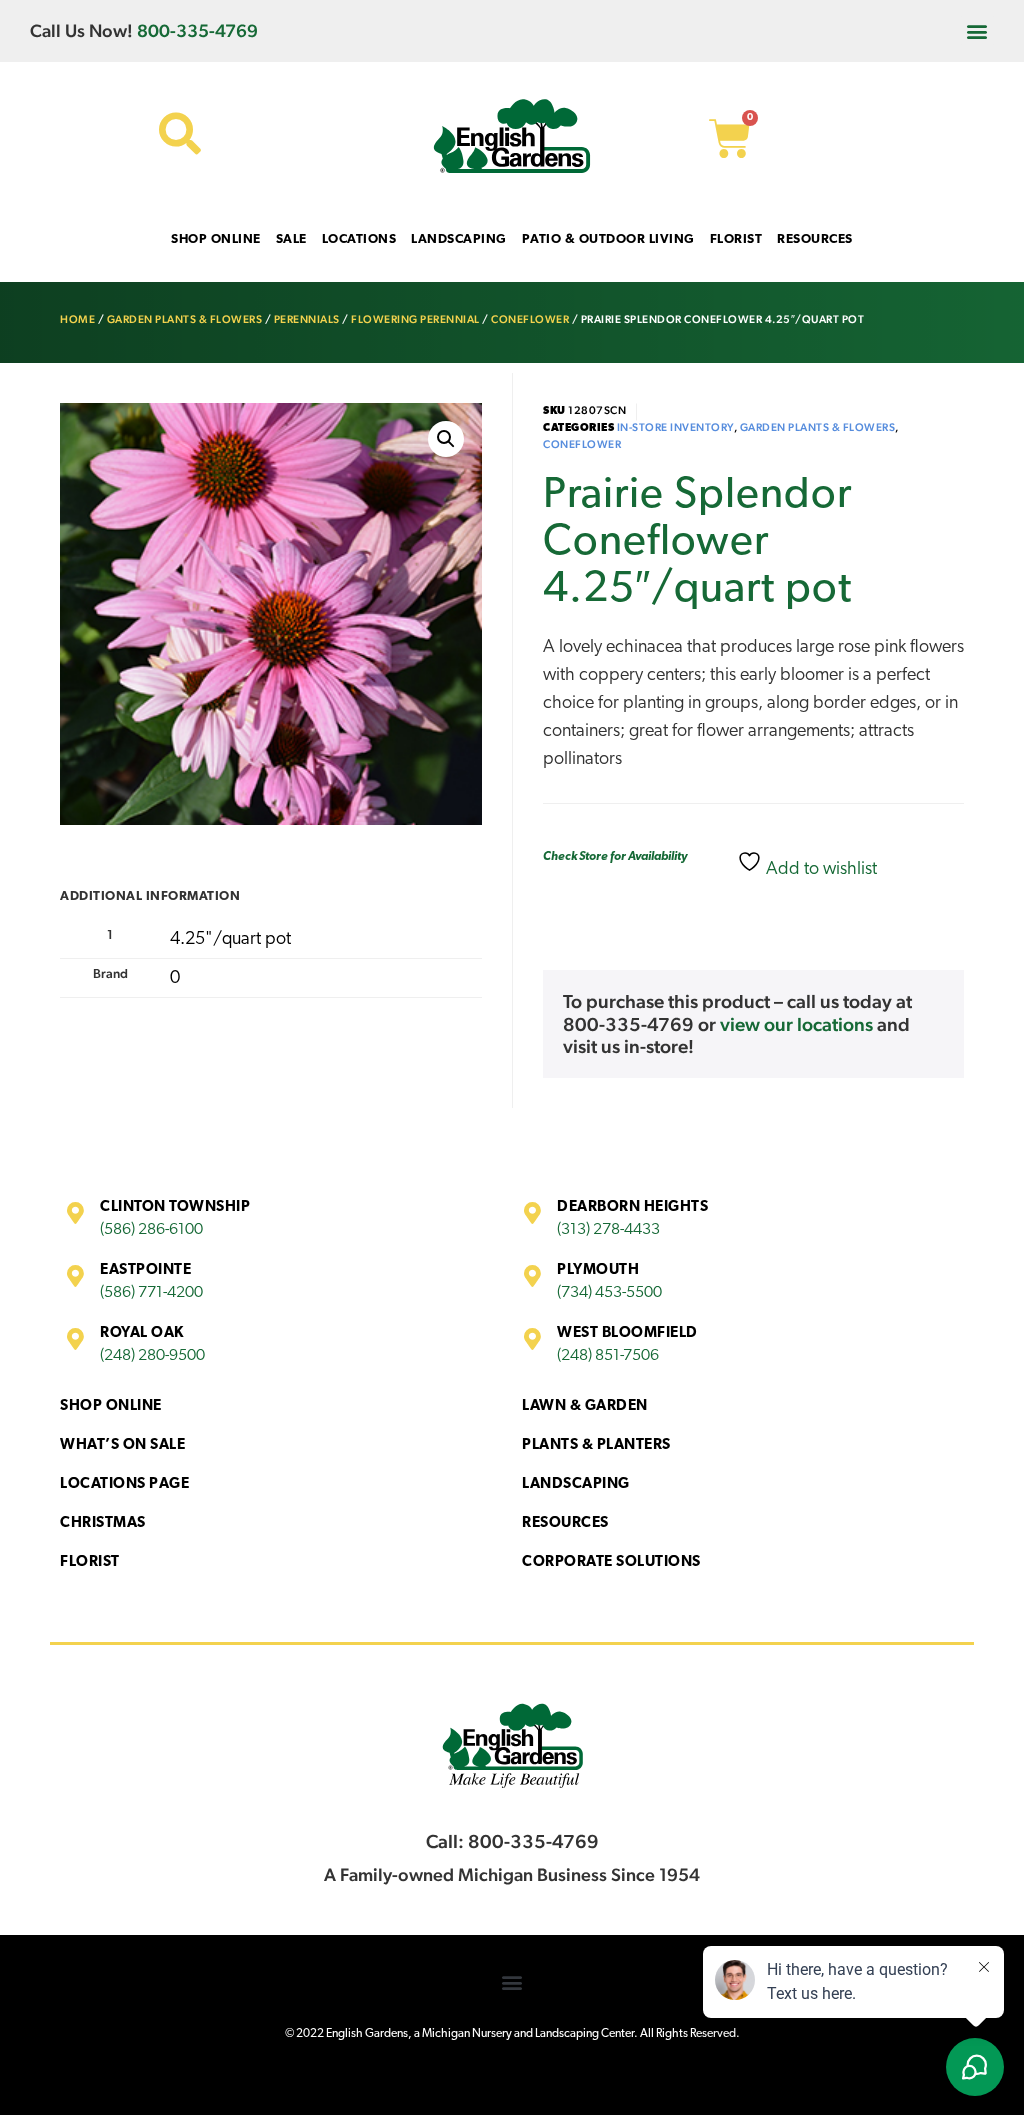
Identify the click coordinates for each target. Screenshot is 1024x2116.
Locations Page (124, 1484)
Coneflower (530, 319)
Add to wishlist (819, 870)
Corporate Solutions (611, 1562)
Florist (90, 1562)
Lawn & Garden (585, 1406)
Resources (565, 1523)
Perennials (307, 319)
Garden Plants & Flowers (185, 319)
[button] (977, 30)
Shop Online (111, 1406)
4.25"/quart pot (230, 940)
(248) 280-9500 (152, 1356)
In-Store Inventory (675, 427)
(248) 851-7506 (608, 1356)
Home (77, 319)
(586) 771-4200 (151, 1293)
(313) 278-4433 (608, 1230)
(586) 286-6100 (151, 1230)
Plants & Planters (596, 1445)
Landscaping (576, 1484)
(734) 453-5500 (609, 1293)
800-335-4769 (197, 30)
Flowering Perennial (415, 319)
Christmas (103, 1523)
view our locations (796, 1024)
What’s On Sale (122, 1445)
